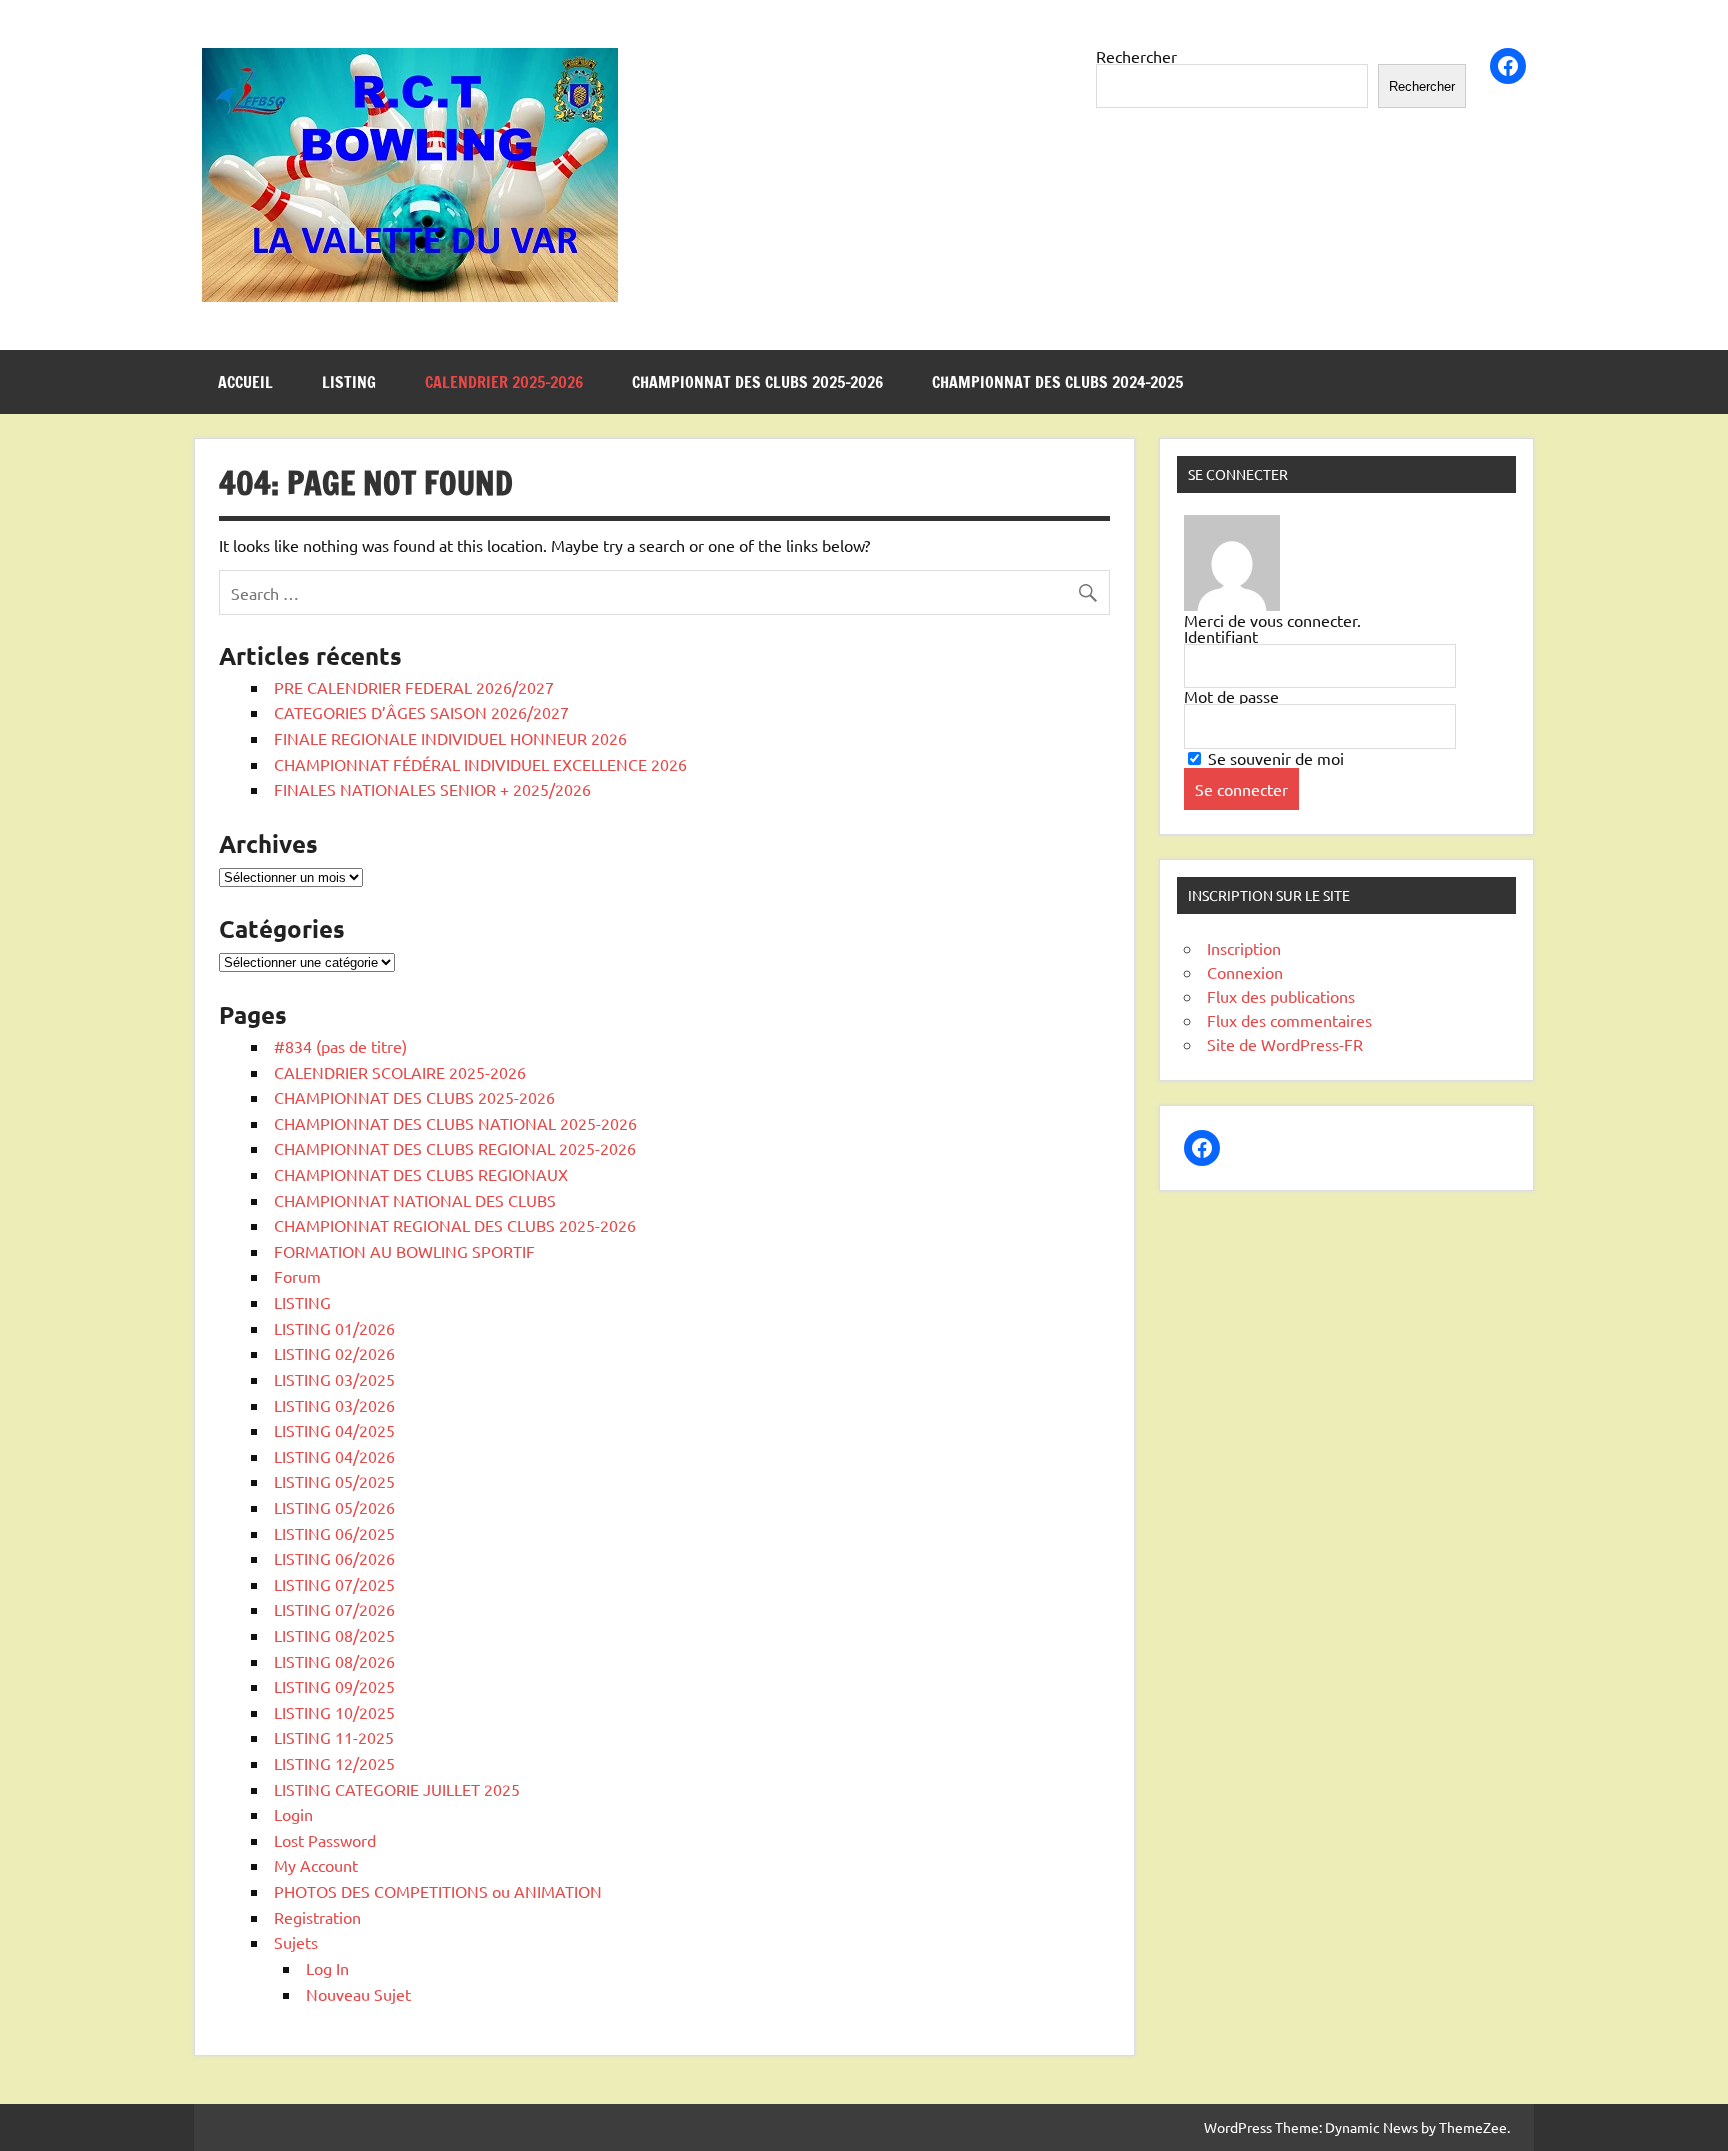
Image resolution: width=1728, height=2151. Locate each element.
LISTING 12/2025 (334, 1763)
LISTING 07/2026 (334, 1609)
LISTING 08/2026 (334, 1661)
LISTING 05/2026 (334, 1507)
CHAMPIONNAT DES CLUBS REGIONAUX (421, 1174)
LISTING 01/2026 (334, 1328)
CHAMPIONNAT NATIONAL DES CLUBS (415, 1200)
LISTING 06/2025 (334, 1533)
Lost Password (325, 1840)
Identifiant (1221, 636)
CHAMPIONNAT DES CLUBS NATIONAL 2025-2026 (455, 1123)
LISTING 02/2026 (334, 1353)
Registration (317, 1917)
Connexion (1245, 972)
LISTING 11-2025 (334, 1737)
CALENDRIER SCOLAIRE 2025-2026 (400, 1072)
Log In (327, 1968)
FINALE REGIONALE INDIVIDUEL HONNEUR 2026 (450, 738)
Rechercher (1136, 56)
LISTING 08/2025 (334, 1635)
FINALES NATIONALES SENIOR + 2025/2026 (432, 789)
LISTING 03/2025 (334, 1379)
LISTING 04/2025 (334, 1430)
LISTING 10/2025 (334, 1712)
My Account (316, 1865)
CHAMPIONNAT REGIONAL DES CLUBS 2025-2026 (455, 1225)
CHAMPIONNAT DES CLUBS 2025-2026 (757, 382)
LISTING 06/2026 (334, 1558)
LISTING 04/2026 (334, 1456)
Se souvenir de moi (1274, 758)
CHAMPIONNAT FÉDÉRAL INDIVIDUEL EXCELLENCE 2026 (480, 764)
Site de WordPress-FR (1285, 1044)
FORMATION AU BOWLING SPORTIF (404, 1251)
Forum (297, 1276)
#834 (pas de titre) (340, 1046)
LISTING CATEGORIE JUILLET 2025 (397, 1789)
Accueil (245, 382)
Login (293, 1814)
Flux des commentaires (1289, 1020)
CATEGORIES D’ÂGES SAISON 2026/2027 (421, 712)
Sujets (296, 1942)
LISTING (349, 382)
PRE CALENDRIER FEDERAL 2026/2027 (414, 687)
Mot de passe (1231, 696)
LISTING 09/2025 (334, 1686)
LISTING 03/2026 (334, 1405)
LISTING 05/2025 (334, 1481)
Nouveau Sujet (358, 1994)
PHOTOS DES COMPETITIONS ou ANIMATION (438, 1891)
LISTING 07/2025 (334, 1584)
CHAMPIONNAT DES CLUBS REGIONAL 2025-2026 (455, 1148)
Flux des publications (1281, 996)
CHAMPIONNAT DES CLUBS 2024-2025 (1057, 382)
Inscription (1244, 948)
